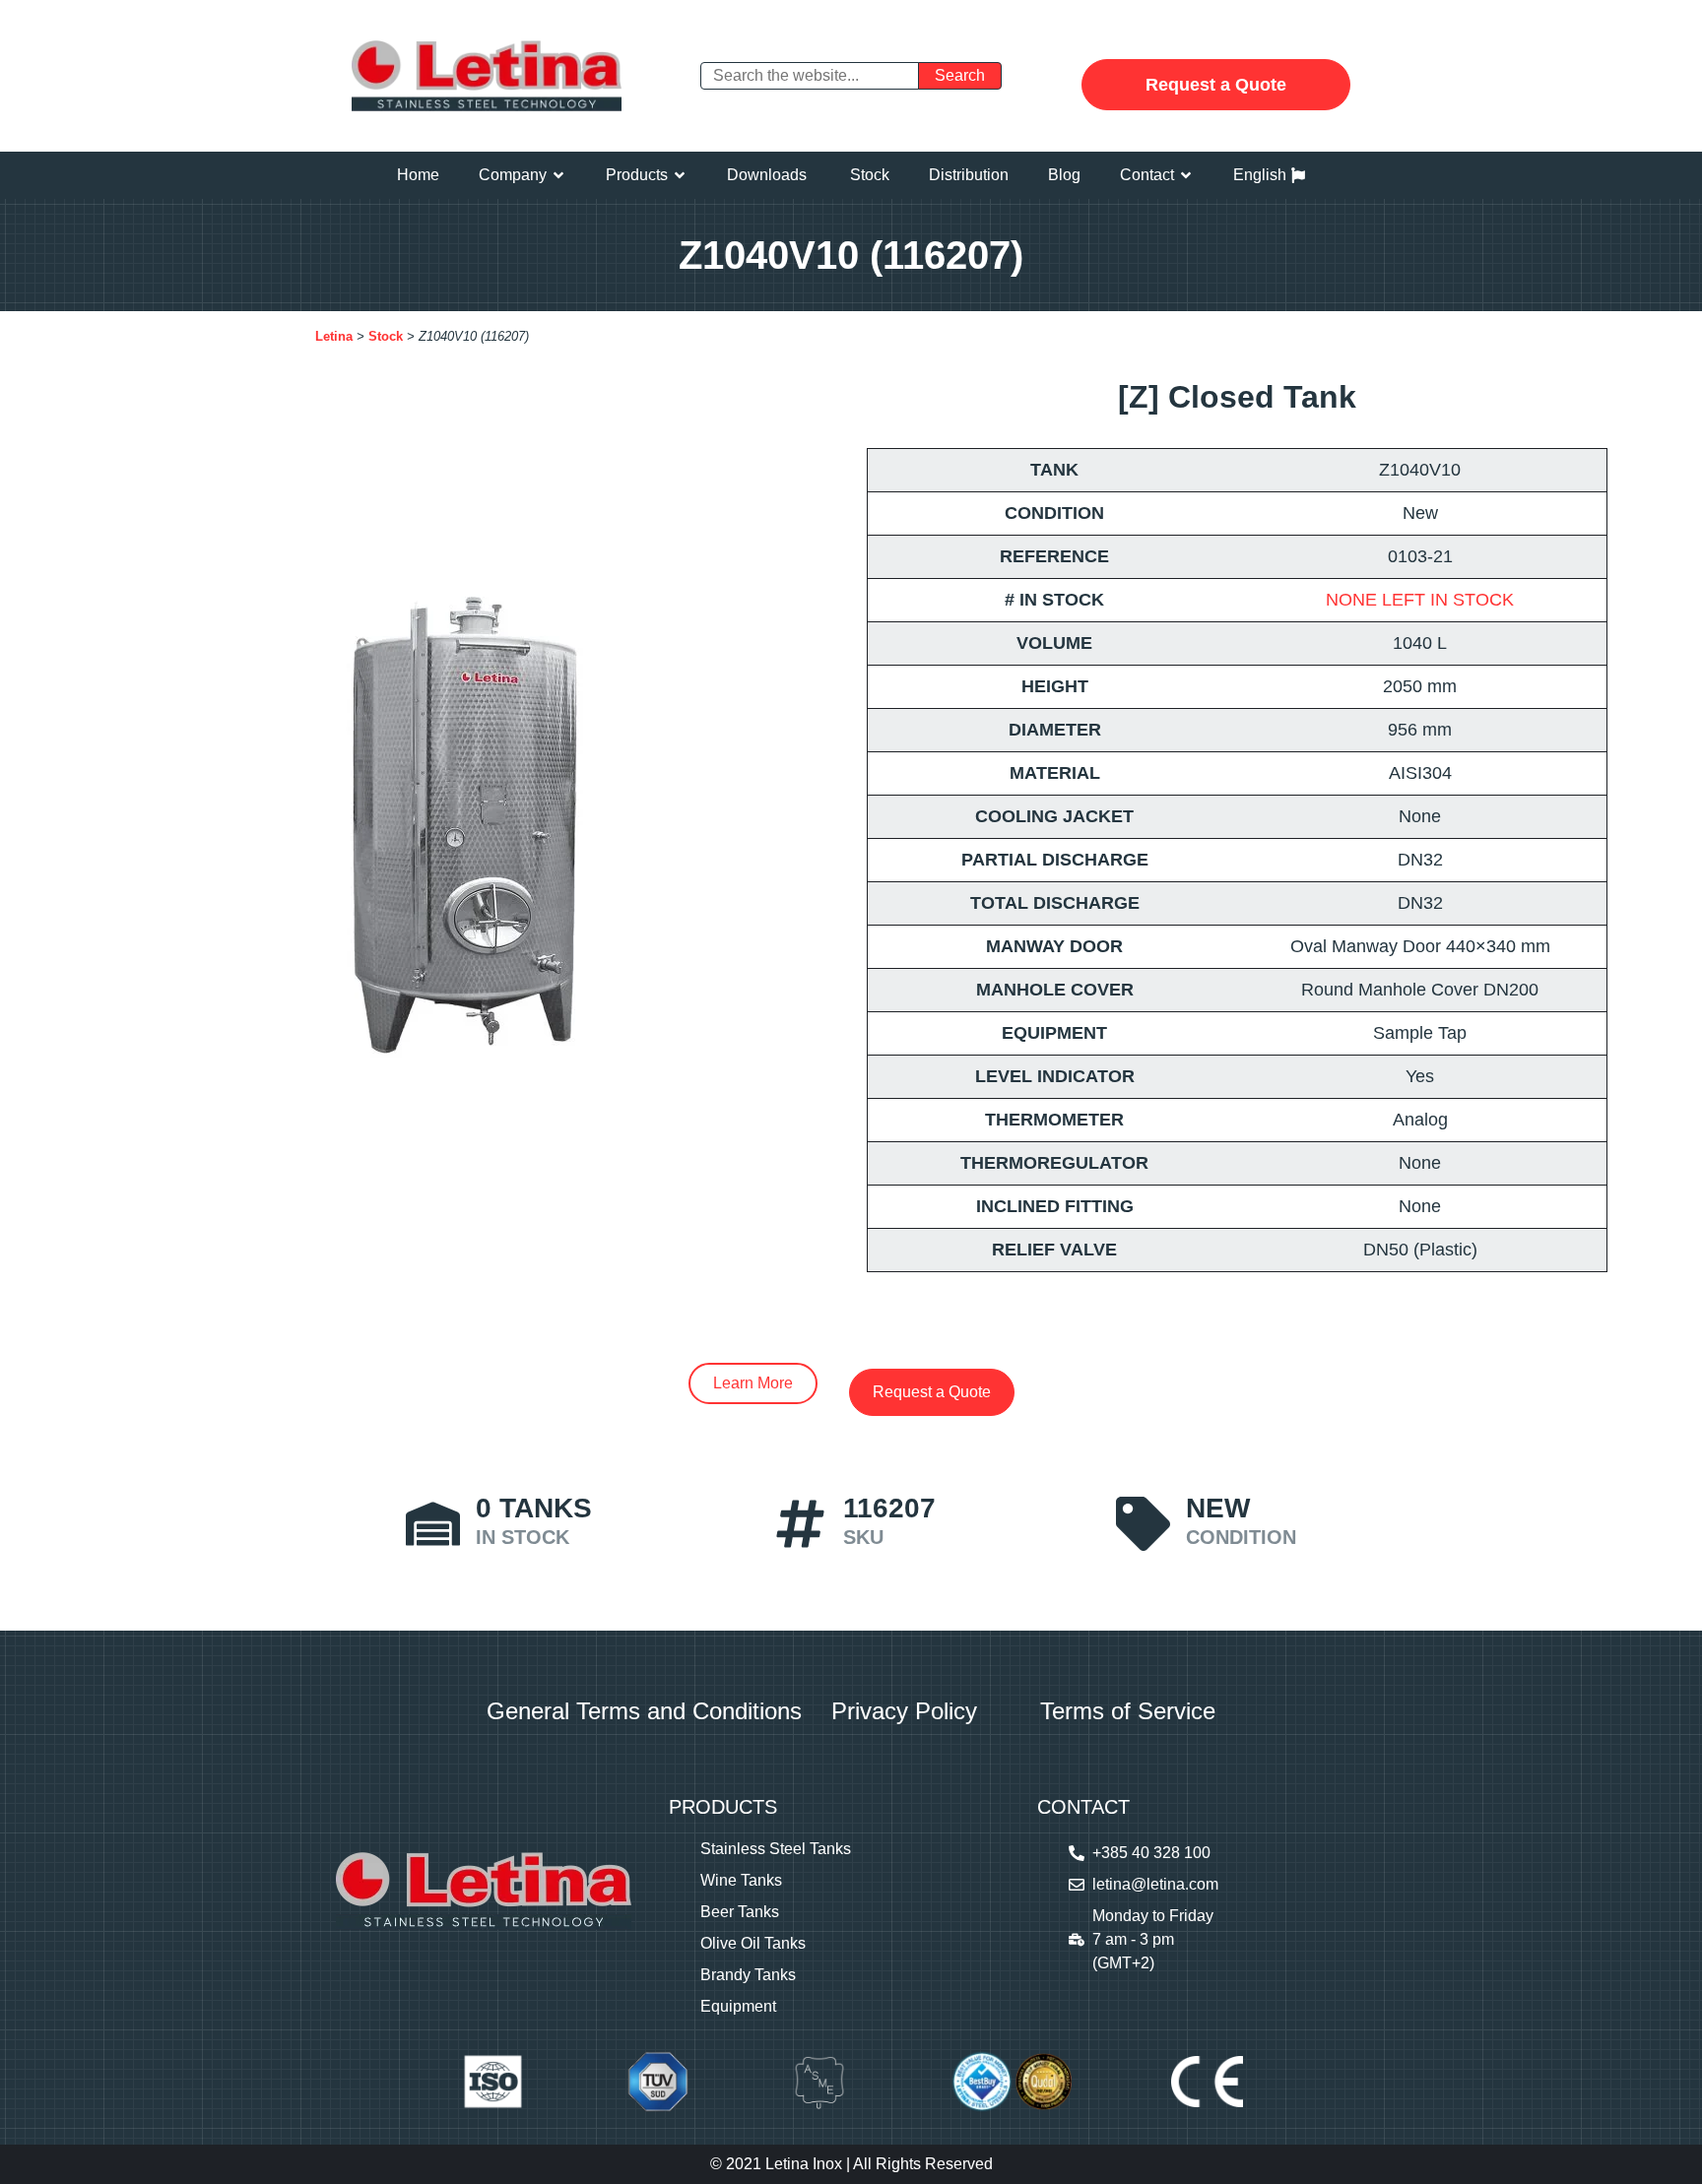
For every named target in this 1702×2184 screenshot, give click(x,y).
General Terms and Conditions (644, 1711)
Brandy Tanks (748, 1975)
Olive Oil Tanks (753, 1943)
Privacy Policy (904, 1711)
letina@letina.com (1155, 1884)
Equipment (738, 2006)
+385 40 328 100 (1151, 1853)
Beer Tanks (740, 1912)
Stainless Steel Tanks (776, 1849)
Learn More (753, 1383)
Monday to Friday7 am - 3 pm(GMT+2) (1153, 1939)
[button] (523, 175)
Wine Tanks (741, 1880)
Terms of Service (1128, 1711)
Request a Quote (1216, 85)
